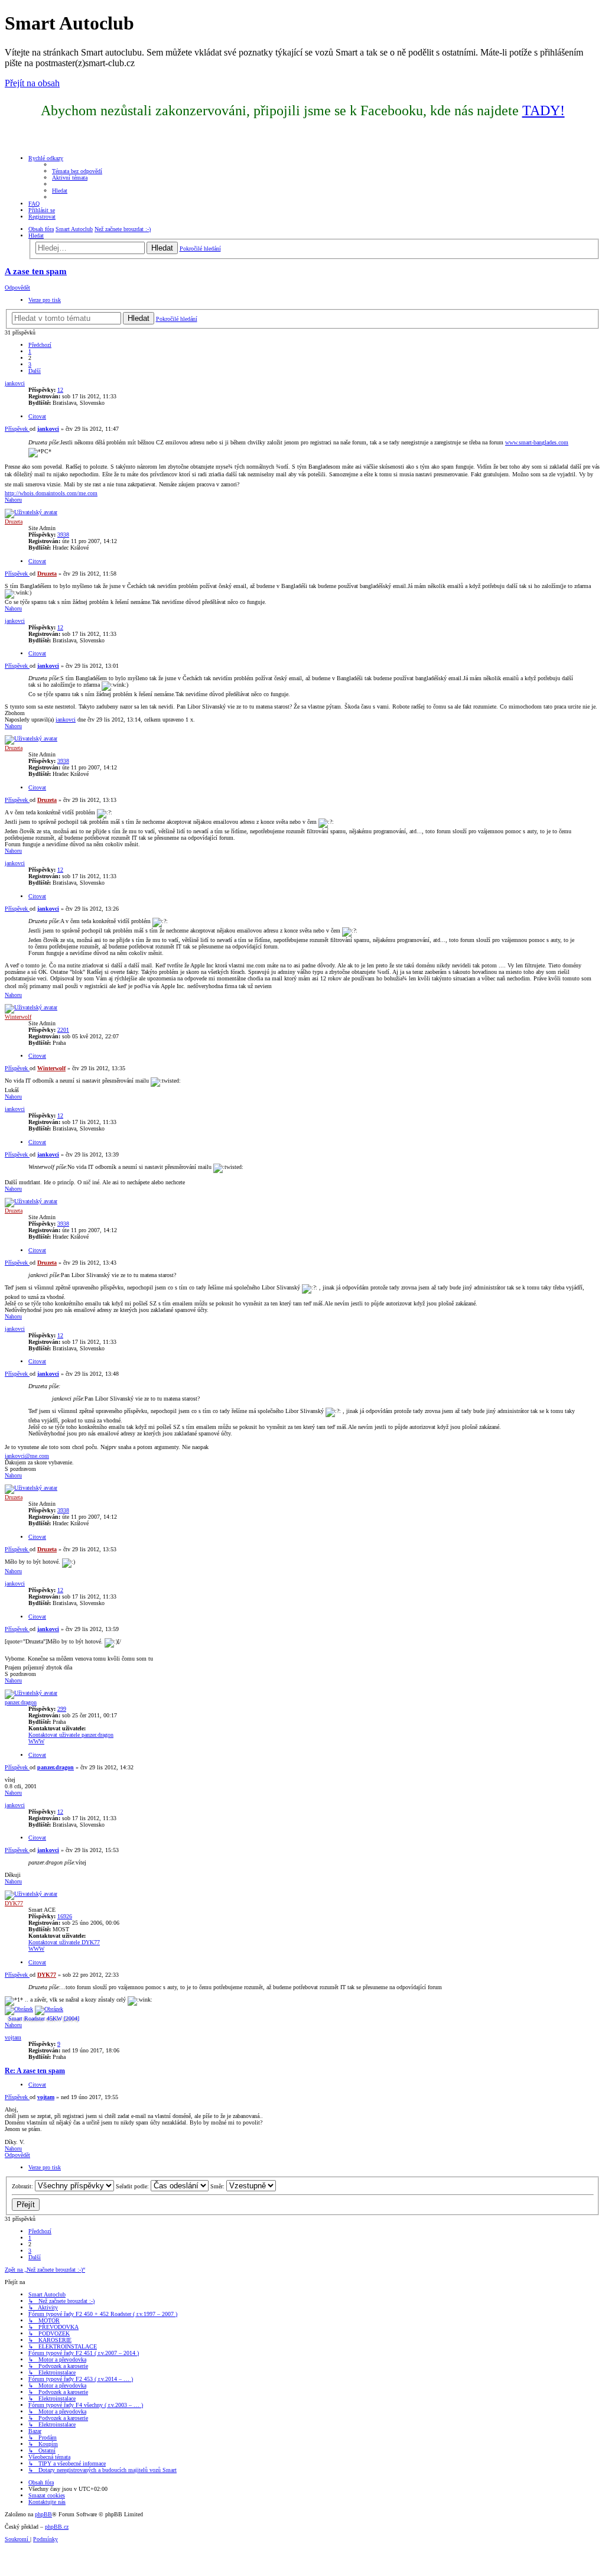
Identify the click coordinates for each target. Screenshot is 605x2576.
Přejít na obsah (32, 83)
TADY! (544, 111)
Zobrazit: (23, 2186)
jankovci (15, 383)
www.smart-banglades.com (537, 442)
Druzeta (14, 522)
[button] (40, 345)
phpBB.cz (57, 2527)
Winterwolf (18, 1017)
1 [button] (30, 351)
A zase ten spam (36, 271)
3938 (63, 535)
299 (62, 1709)
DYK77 (14, 1903)
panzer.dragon (21, 1702)
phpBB (43, 2514)
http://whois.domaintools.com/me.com (51, 493)
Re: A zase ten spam (35, 2071)
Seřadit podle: (133, 2186)
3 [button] (30, 364)
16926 (65, 1916)
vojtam (13, 2037)
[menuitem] (77, 171)
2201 (63, 1030)
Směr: (218, 2186)
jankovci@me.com (27, 1456)
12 (60, 390)
